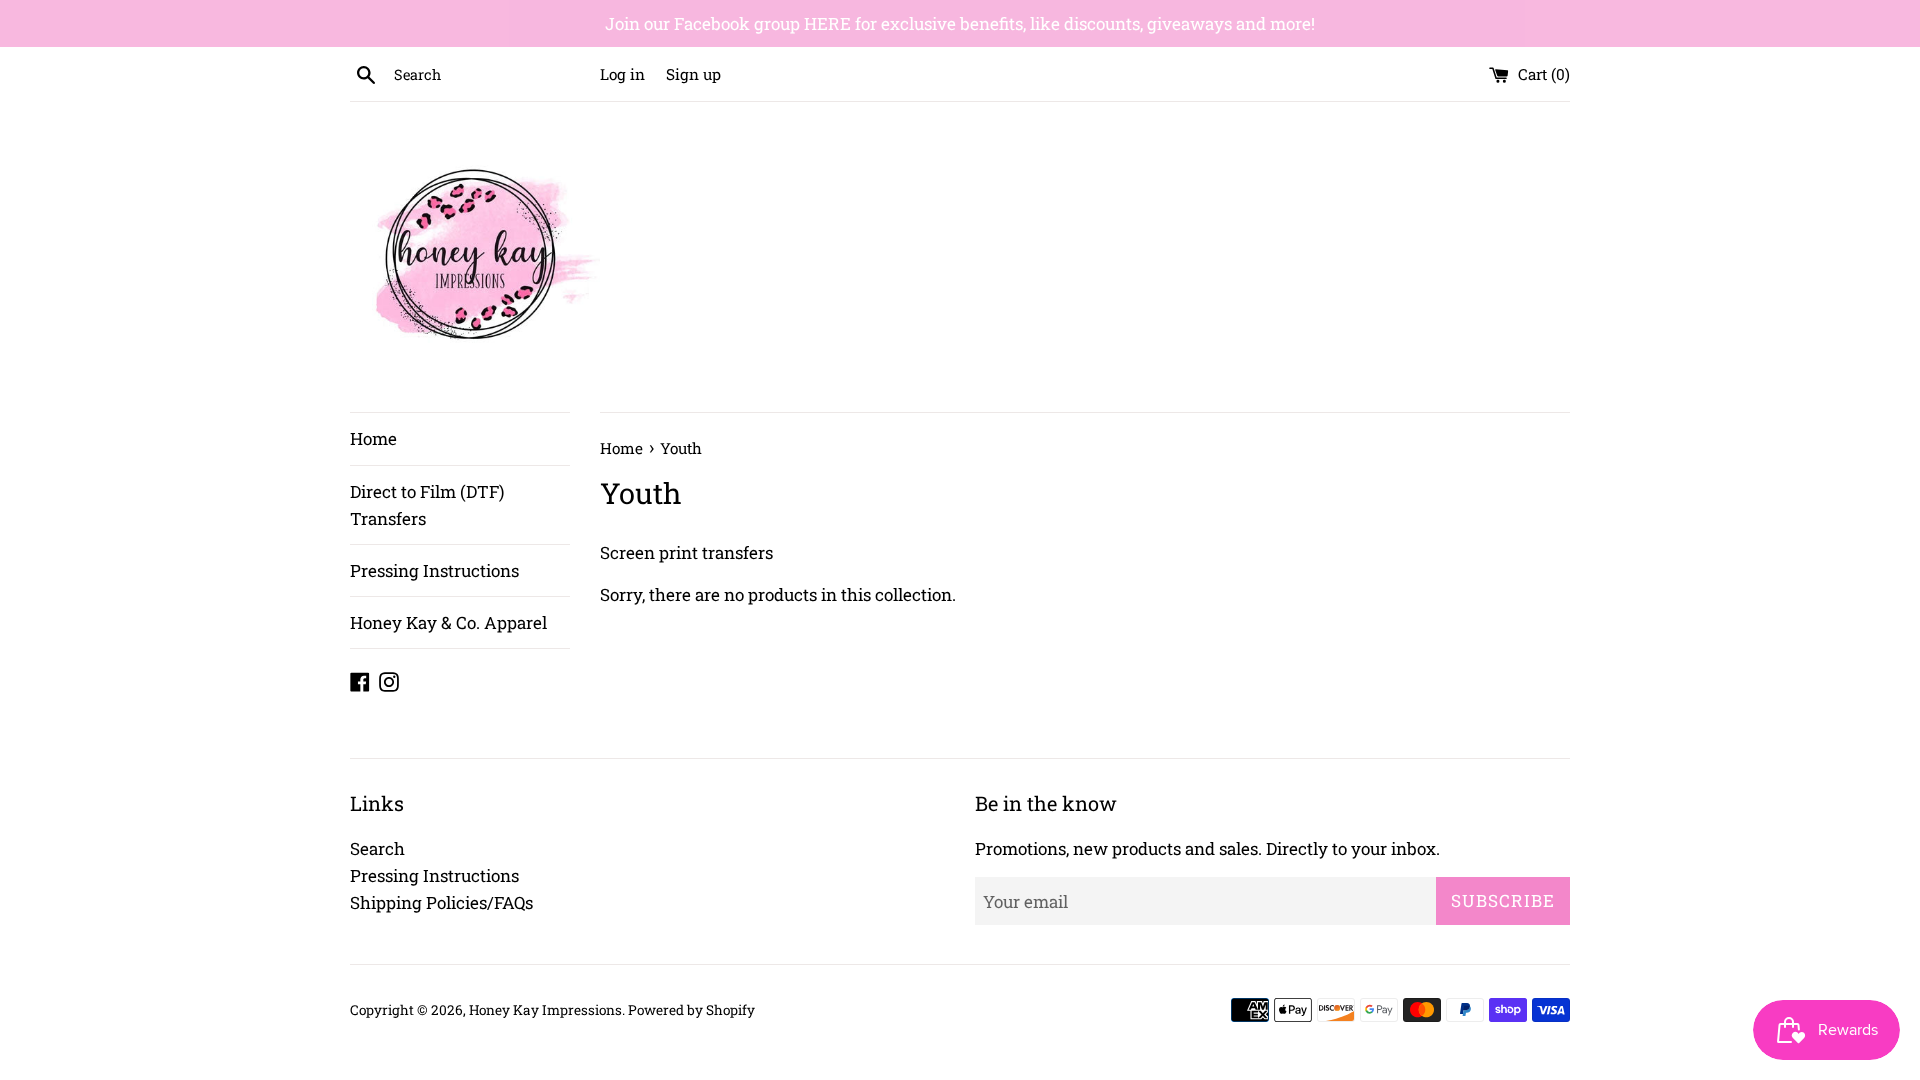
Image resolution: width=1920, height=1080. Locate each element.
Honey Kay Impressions (545, 1010)
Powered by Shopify (691, 1010)
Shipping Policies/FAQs (441, 902)
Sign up (693, 74)
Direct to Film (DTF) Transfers (427, 505)
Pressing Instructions (434, 570)
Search (377, 848)
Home (373, 438)
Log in (622, 74)
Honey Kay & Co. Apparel (448, 622)
